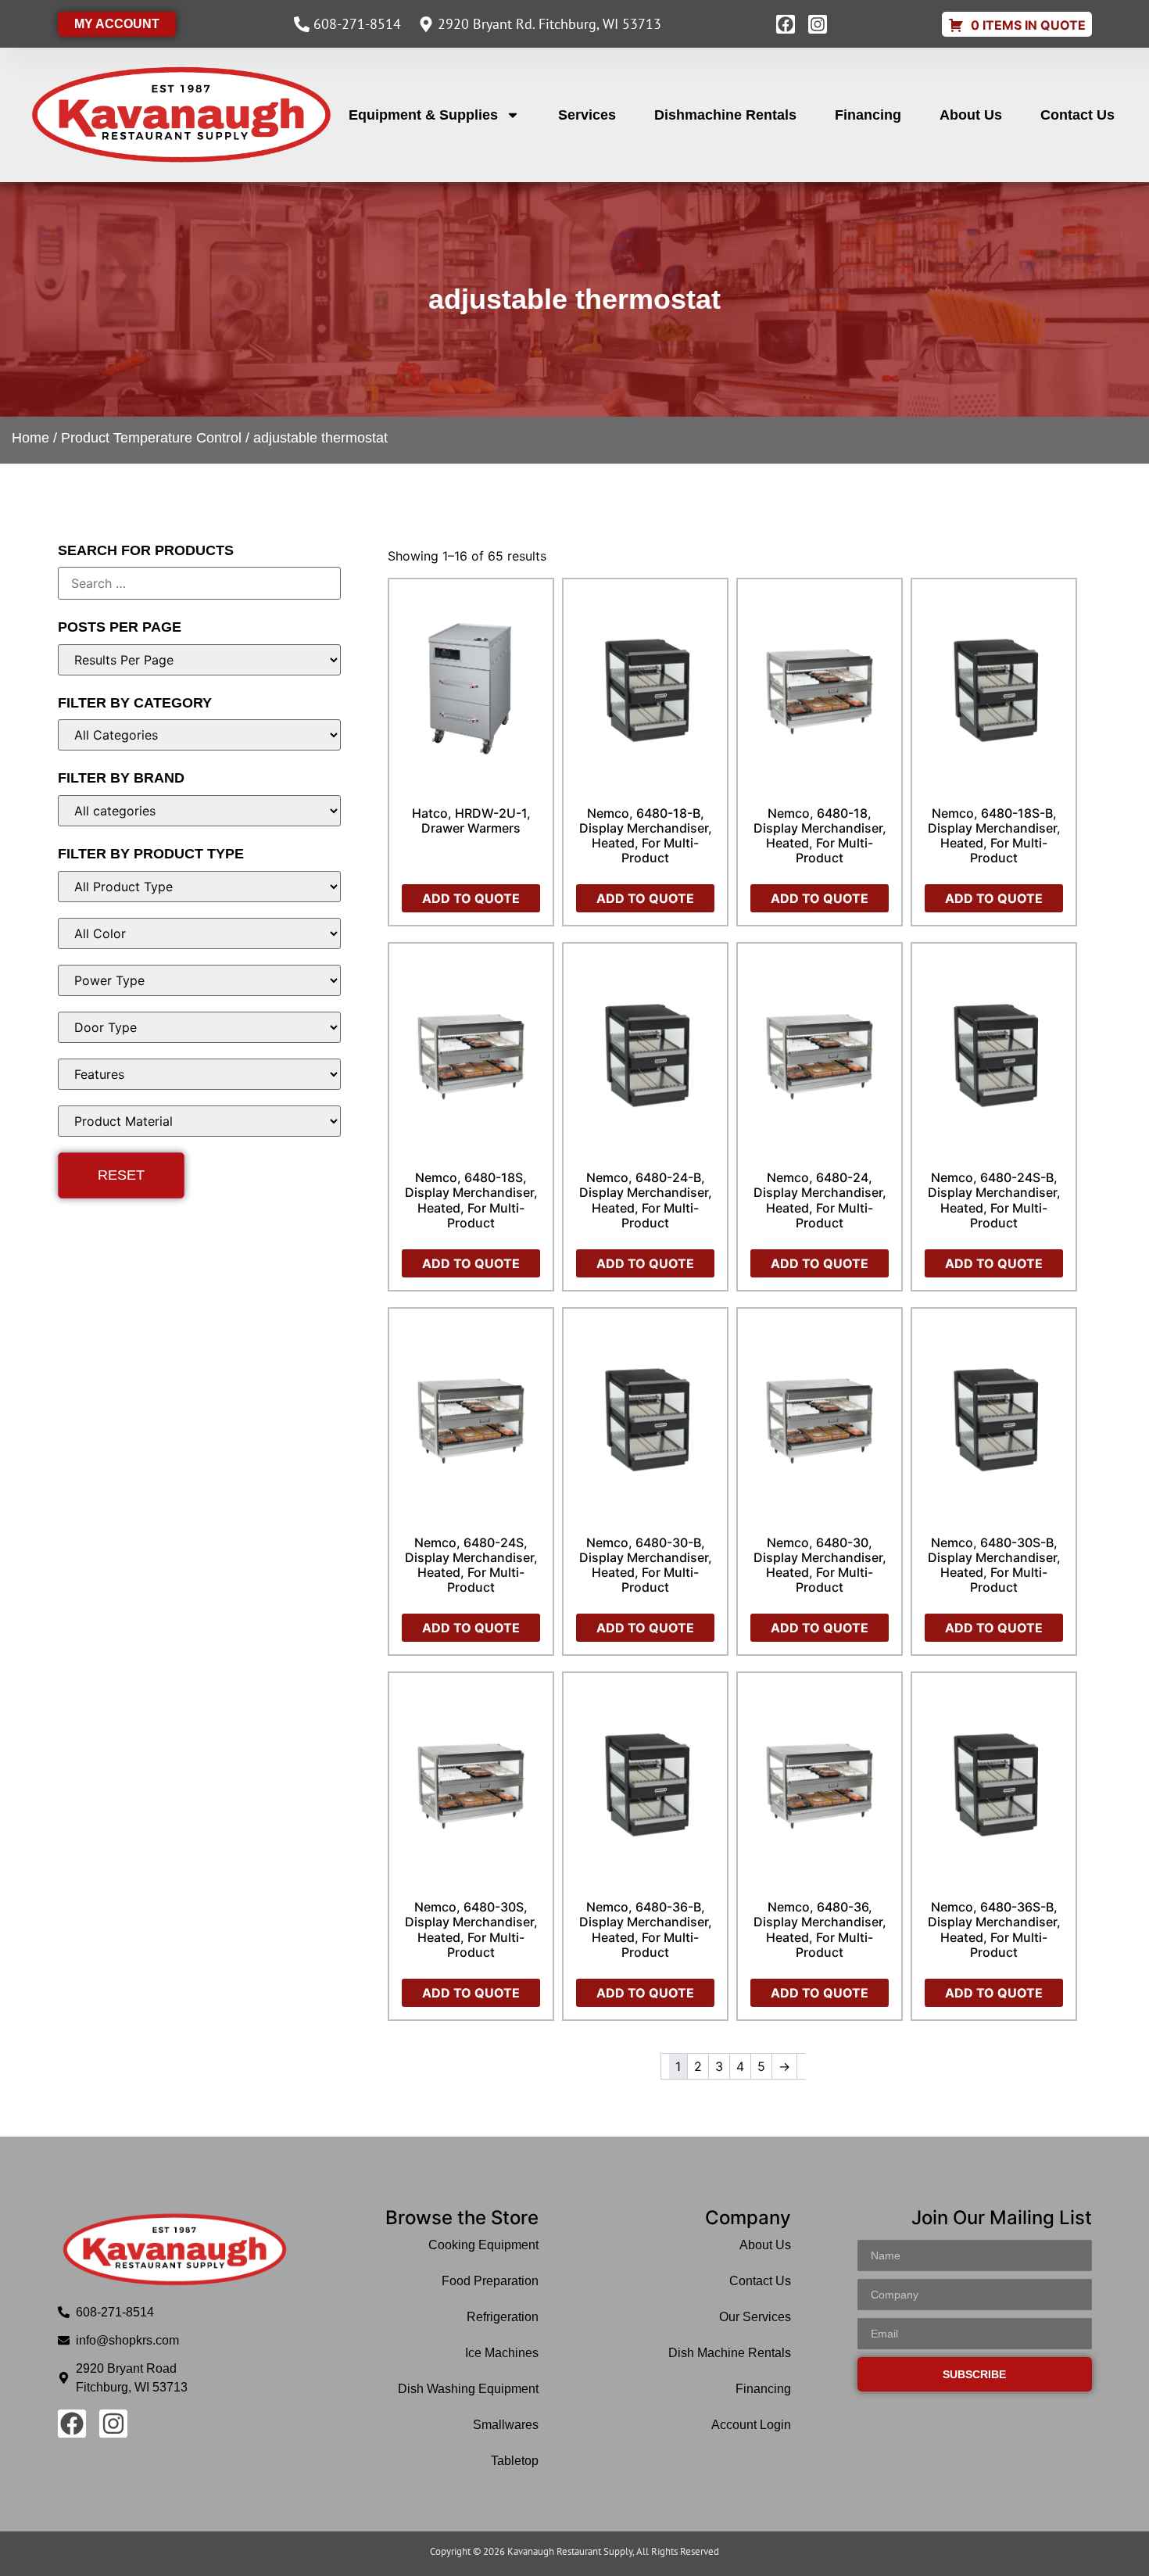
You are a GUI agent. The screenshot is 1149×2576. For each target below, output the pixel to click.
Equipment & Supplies (423, 115)
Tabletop (515, 2461)
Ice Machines (502, 2353)
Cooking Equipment (483, 2245)
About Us (971, 115)
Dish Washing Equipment (468, 2389)
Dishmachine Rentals (725, 115)
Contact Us (1077, 115)
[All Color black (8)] (200, 933)
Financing (868, 115)
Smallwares (506, 2425)
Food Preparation (490, 2281)
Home (30, 438)
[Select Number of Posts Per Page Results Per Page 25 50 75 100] (200, 660)
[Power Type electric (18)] (200, 980)
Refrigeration (503, 2317)
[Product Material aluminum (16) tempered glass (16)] (200, 1121)
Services (587, 115)
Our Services (755, 2317)
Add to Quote (471, 898)
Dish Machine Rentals (730, 2353)
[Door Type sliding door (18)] (200, 1027)
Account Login (751, 2425)
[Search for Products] (200, 583)
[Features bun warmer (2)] (200, 1074)
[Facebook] (786, 24)
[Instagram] (818, 24)
